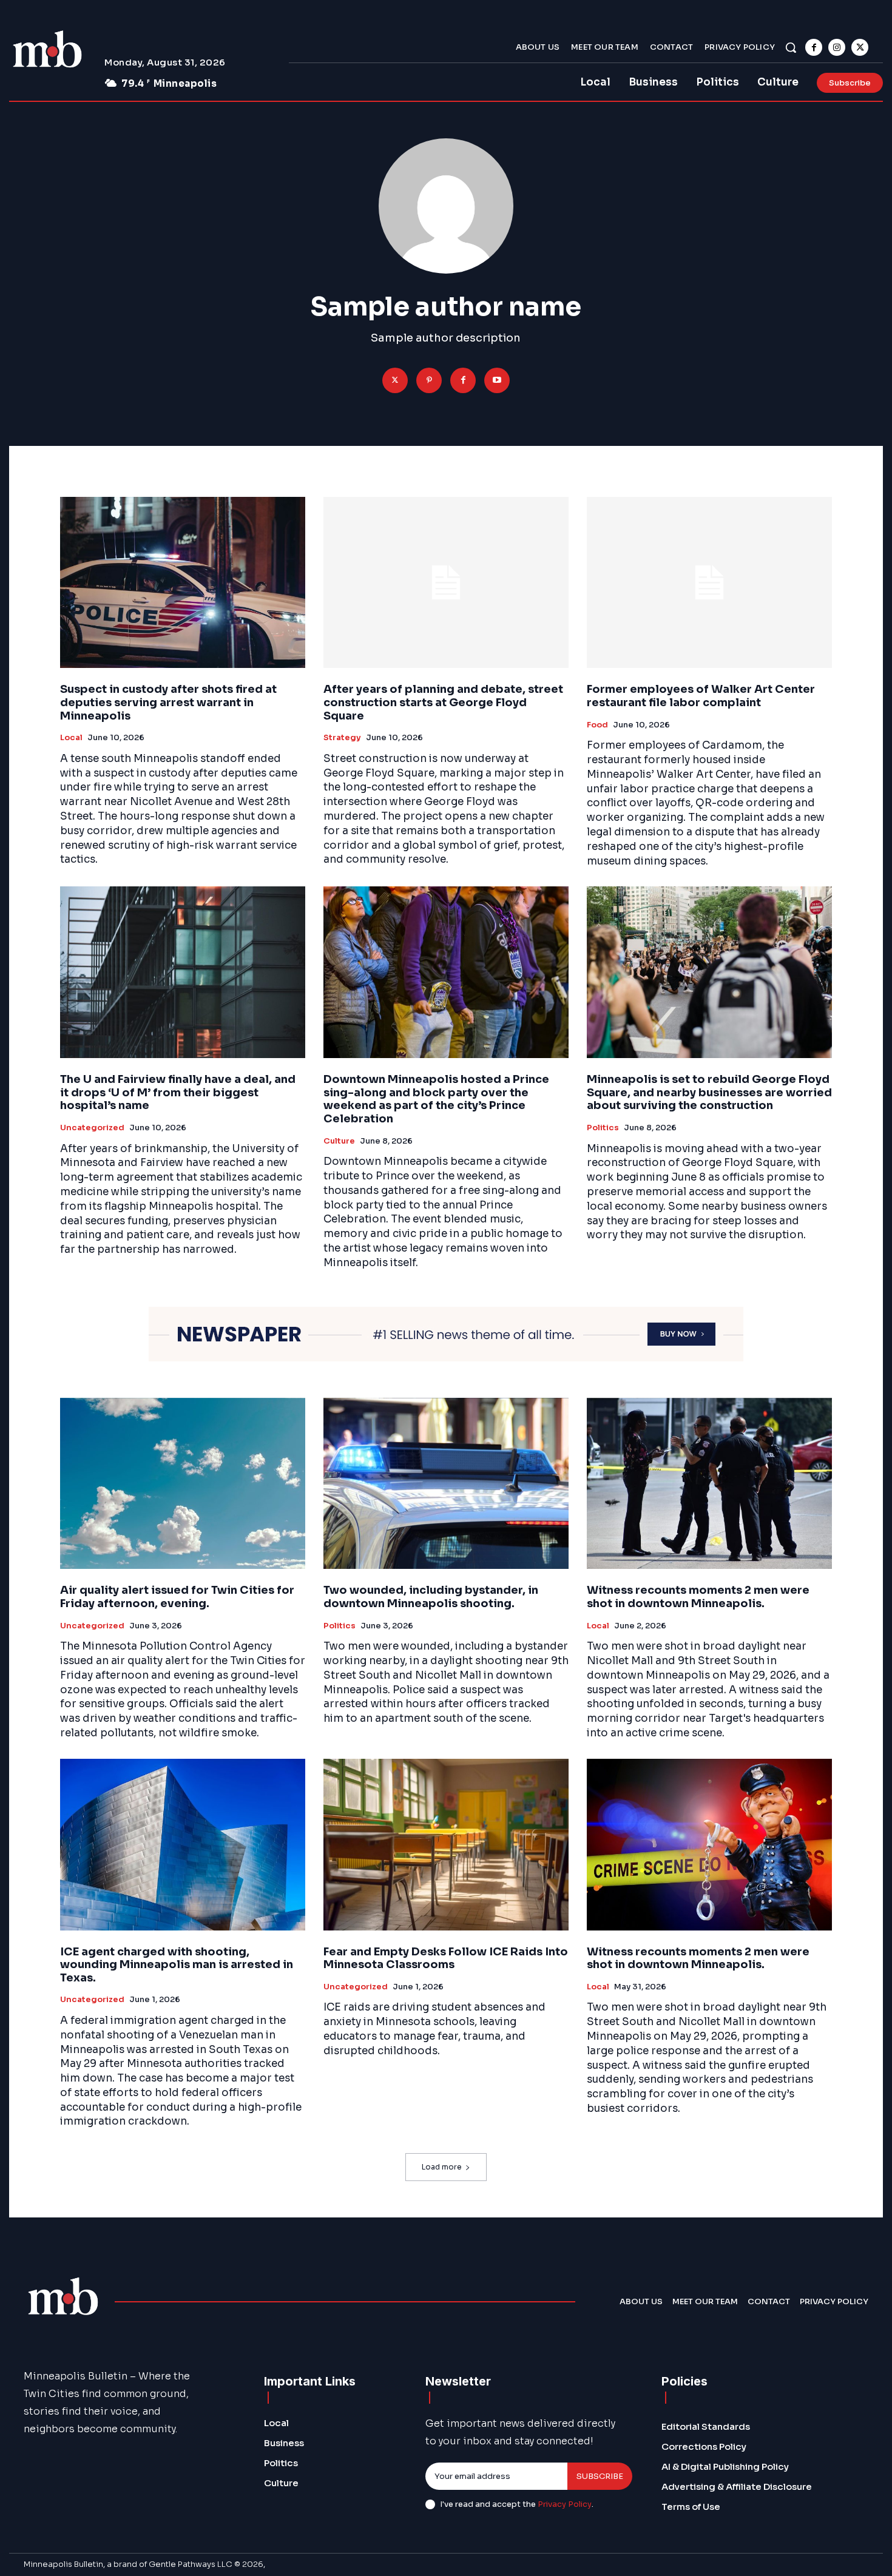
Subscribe (600, 2476)
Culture (339, 1141)
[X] (860, 47)
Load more (442, 2167)
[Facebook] (814, 47)
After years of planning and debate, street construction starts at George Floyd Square (443, 702)
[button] (791, 47)
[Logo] (47, 51)
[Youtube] (497, 380)
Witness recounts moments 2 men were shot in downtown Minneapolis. (698, 1597)
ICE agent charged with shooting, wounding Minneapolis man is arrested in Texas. (177, 1965)
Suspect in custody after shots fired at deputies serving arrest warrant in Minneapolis (168, 702)
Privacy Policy (565, 2504)
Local (71, 738)
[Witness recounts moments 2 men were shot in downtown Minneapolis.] (709, 1484)
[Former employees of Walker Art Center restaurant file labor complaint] (709, 583)
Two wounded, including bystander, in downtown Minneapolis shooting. (431, 1597)
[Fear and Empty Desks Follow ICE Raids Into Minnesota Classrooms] (446, 1845)
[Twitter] (395, 380)
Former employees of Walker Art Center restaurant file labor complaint (701, 696)
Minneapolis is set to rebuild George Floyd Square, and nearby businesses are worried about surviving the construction (709, 1092)
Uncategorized (92, 1128)
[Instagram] (837, 47)
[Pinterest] (429, 380)
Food (597, 725)
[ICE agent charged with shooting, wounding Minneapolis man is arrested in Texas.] (183, 1845)
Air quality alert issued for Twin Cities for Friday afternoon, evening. (177, 1597)
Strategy (342, 738)
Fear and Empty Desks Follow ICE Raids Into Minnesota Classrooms (446, 1958)
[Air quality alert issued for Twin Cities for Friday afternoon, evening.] (183, 1484)
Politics (603, 1128)
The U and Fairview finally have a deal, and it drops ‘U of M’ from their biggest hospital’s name (178, 1092)
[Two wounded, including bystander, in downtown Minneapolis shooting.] (446, 1484)
